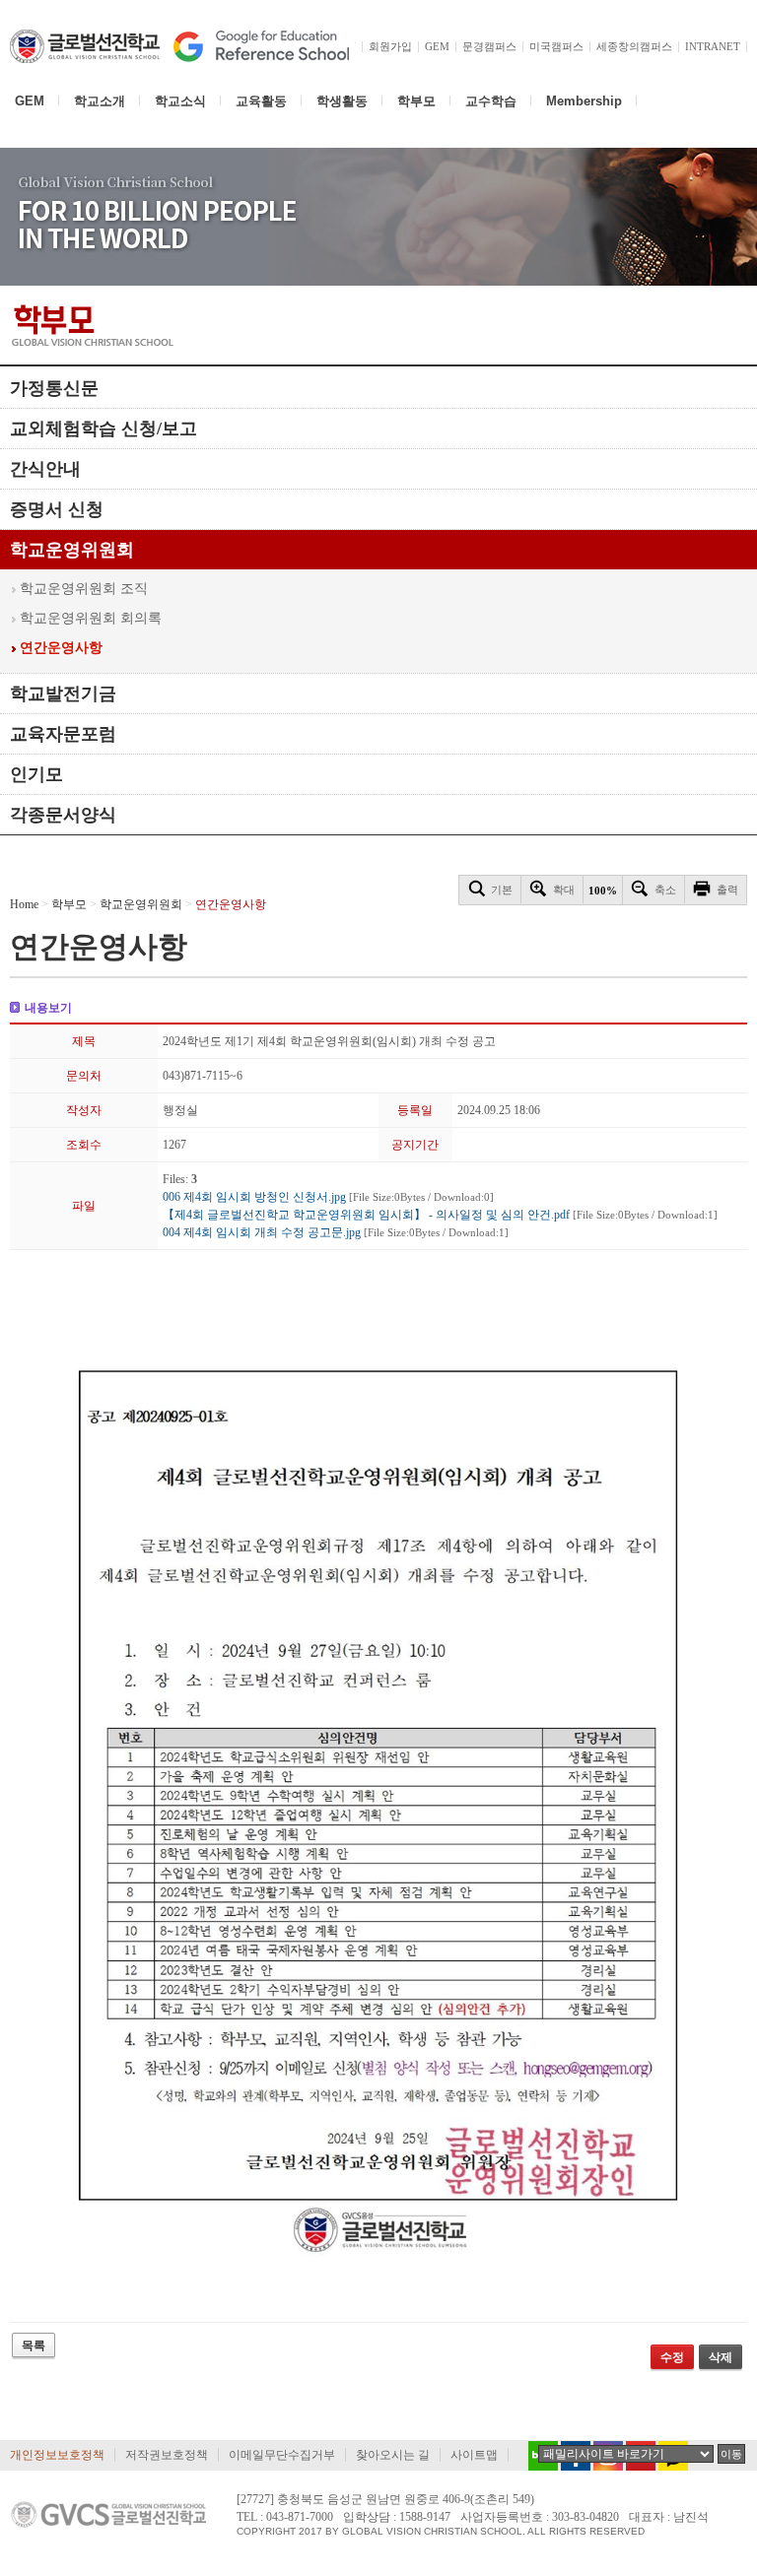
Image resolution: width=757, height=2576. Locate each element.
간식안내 (45, 469)
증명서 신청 (57, 509)
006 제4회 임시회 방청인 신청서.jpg (328, 1197)
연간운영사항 (61, 648)
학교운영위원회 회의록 (91, 618)
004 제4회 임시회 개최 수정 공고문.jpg (336, 1232)
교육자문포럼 (63, 734)
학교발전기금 (63, 694)
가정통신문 (54, 388)
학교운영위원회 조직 (84, 589)
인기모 (36, 774)
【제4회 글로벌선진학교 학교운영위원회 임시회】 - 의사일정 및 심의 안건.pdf (440, 1215)
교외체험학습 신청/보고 (103, 429)
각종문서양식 (63, 815)
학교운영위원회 (72, 550)
